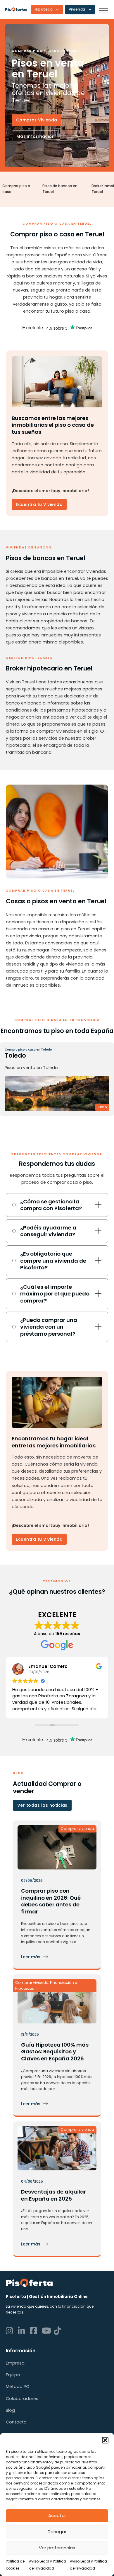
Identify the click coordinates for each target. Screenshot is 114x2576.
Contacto (16, 2422)
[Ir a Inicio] (16, 9)
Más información (36, 136)
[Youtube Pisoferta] (47, 2331)
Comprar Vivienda (37, 120)
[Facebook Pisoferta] (35, 2331)
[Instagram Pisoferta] (11, 2331)
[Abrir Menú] (103, 11)
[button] (105, 2440)
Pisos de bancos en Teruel (60, 189)
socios (12, 2467)
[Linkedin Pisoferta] (23, 2331)
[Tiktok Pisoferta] (59, 2331)
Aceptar (57, 2515)
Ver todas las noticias (42, 1805)
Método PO (18, 2387)
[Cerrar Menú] (80, 1229)
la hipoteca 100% (68, 2077)
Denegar (57, 2532)
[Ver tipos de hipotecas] (57, 9)
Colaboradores (22, 2399)
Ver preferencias (57, 2548)
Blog (10, 2410)
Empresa (15, 2363)
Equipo (13, 2375)
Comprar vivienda (77, 1829)
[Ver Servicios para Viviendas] (90, 9)
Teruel (20, 1055)
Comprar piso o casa (16, 189)
